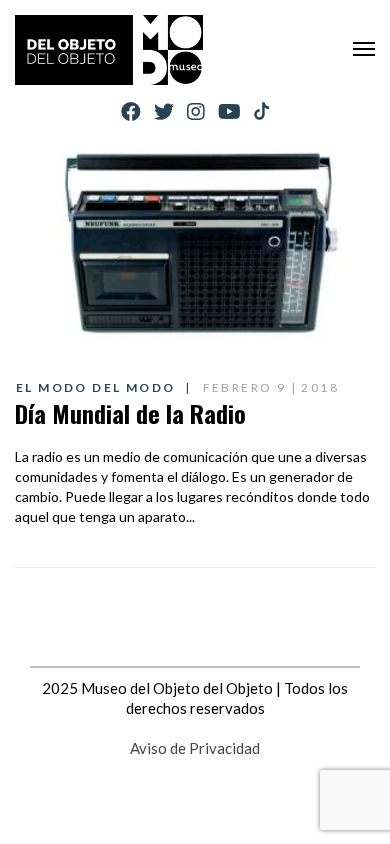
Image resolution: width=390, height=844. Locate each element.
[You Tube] (229, 111)
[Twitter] (164, 111)
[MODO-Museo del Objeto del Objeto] (109, 50)
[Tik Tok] (261, 112)
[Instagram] (196, 111)
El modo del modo (95, 387)
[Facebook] (131, 111)
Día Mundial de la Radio (130, 413)
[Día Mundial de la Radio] (195, 245)
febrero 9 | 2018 (271, 387)
